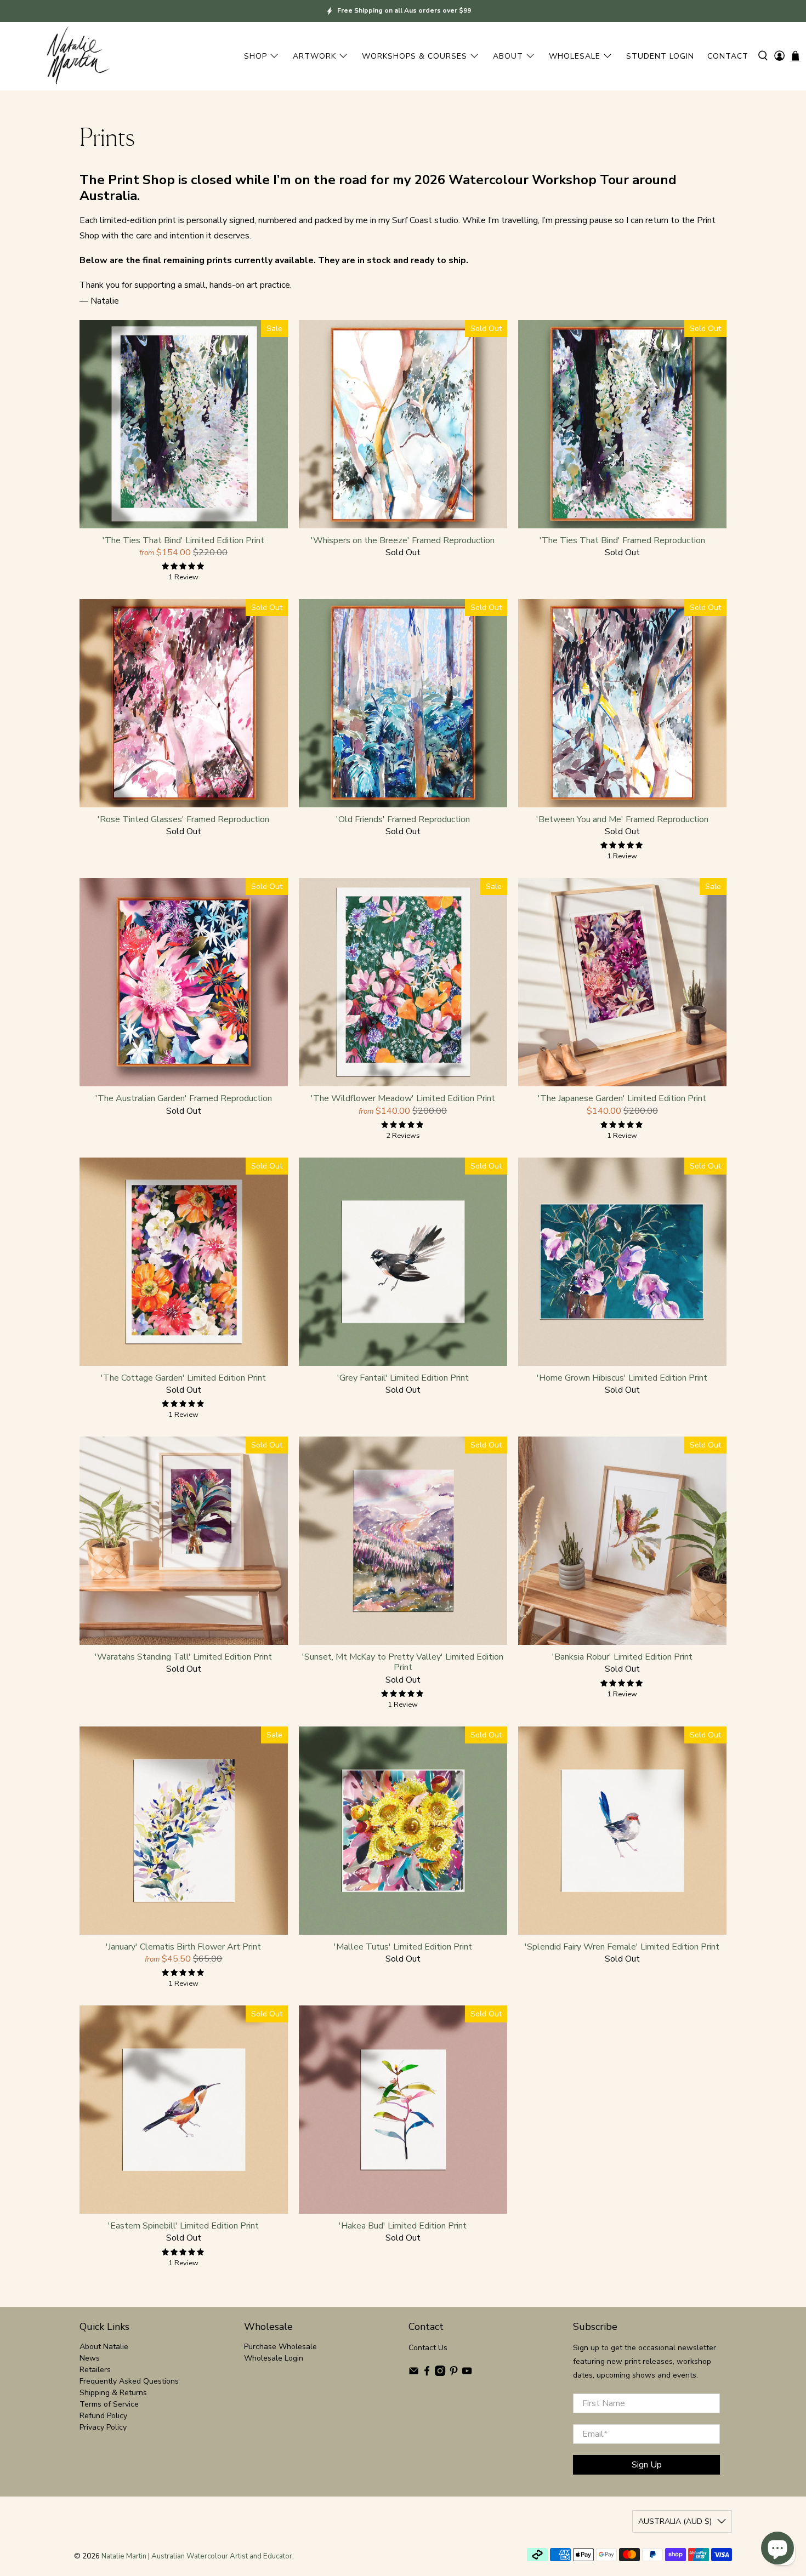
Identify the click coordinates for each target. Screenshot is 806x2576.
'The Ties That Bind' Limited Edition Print (183, 540)
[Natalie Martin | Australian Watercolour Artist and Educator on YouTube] (467, 2373)
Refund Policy (103, 2416)
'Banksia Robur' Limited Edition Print (622, 1657)
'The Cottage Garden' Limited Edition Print (183, 1378)
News (90, 2358)
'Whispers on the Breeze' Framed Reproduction (403, 540)
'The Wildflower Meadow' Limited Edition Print (403, 1098)
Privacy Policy (103, 2427)
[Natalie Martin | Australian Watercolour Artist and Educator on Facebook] (427, 2373)
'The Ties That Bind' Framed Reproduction (622, 540)
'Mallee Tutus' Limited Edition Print (403, 1947)
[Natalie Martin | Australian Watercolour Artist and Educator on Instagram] (440, 2373)
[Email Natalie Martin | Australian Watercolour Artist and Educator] (414, 2373)
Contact (728, 56)
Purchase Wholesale (280, 2347)
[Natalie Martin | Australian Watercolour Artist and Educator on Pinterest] (454, 2373)
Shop (256, 56)
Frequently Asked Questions (129, 2381)
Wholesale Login (274, 2358)
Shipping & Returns (113, 2393)
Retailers (95, 2370)
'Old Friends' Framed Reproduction (403, 819)
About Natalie (104, 2347)
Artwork (314, 56)
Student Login (660, 56)
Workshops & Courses (415, 56)
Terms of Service (109, 2404)
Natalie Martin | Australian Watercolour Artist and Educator (197, 2556)
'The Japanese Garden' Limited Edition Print (622, 1098)
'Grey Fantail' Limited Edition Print (403, 1378)
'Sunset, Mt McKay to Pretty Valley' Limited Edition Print (403, 1662)
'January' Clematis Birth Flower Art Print (183, 1947)
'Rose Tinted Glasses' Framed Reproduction (183, 819)
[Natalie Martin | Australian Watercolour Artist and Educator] (77, 56)
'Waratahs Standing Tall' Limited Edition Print (183, 1657)
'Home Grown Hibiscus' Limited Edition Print (622, 1378)
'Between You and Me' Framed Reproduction (622, 819)
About (508, 56)
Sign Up (647, 2465)
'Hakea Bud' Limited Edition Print (403, 2225)
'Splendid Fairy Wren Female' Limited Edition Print (622, 1947)
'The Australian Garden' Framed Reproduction (184, 1098)
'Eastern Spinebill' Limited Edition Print (183, 2225)
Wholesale (575, 56)
